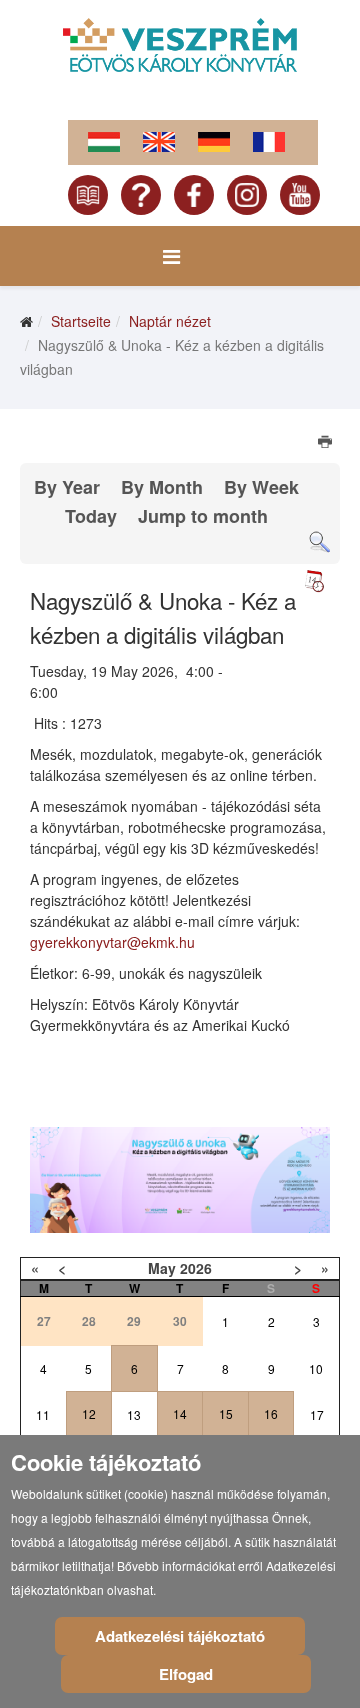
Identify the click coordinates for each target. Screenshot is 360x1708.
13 (134, 1414)
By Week (261, 487)
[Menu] (171, 256)
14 (180, 1413)
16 (271, 1413)
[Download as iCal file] (314, 581)
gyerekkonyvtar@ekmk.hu (112, 942)
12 (89, 1413)
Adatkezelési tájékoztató (180, 1636)
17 (317, 1414)
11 (43, 1414)
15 (226, 1413)
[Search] (319, 542)
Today (91, 516)
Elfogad (186, 1674)
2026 (196, 1268)
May (162, 1268)
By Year (67, 487)
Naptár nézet (170, 321)
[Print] (326, 444)
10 (316, 1368)
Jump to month (203, 516)
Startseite (81, 321)
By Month (162, 487)
